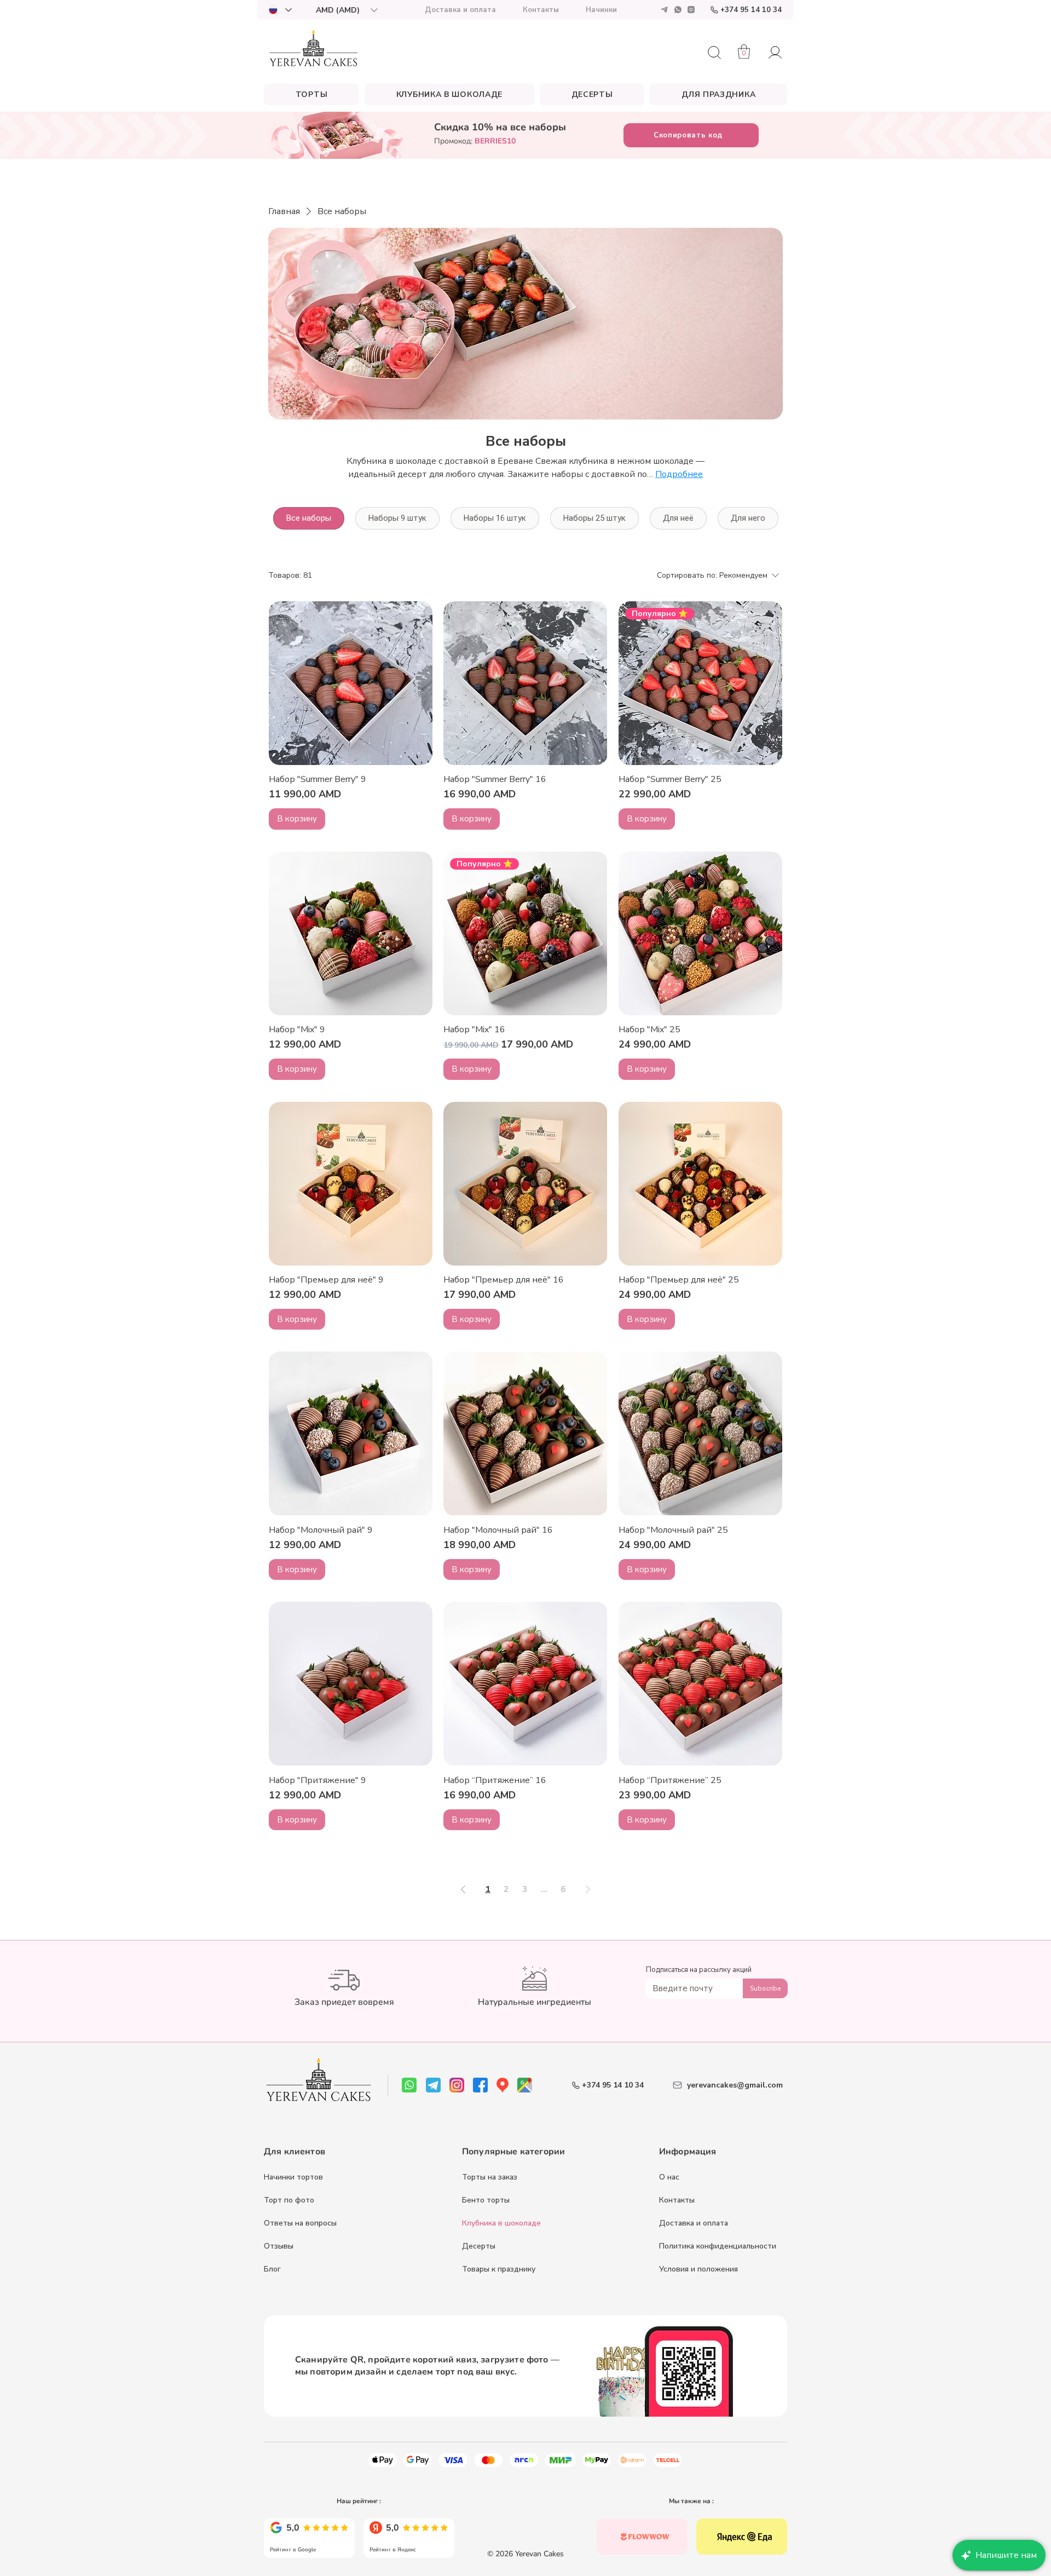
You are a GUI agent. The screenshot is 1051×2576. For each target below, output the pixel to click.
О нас (669, 2177)
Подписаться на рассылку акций (699, 1970)
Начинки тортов (293, 2177)
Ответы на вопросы (300, 2223)
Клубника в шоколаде (501, 2223)
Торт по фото (289, 2200)
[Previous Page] (463, 1889)
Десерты (479, 2246)
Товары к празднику (499, 2269)
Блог (272, 2269)
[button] (347, 10)
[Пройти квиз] (642, 2537)
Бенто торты (486, 2200)
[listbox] (347, 10)
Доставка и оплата (694, 2223)
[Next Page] (588, 1889)
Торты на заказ (490, 2177)
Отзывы (279, 2246)
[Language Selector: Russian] (280, 10)
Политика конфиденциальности (718, 2246)
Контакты (677, 2200)
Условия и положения (698, 2269)
